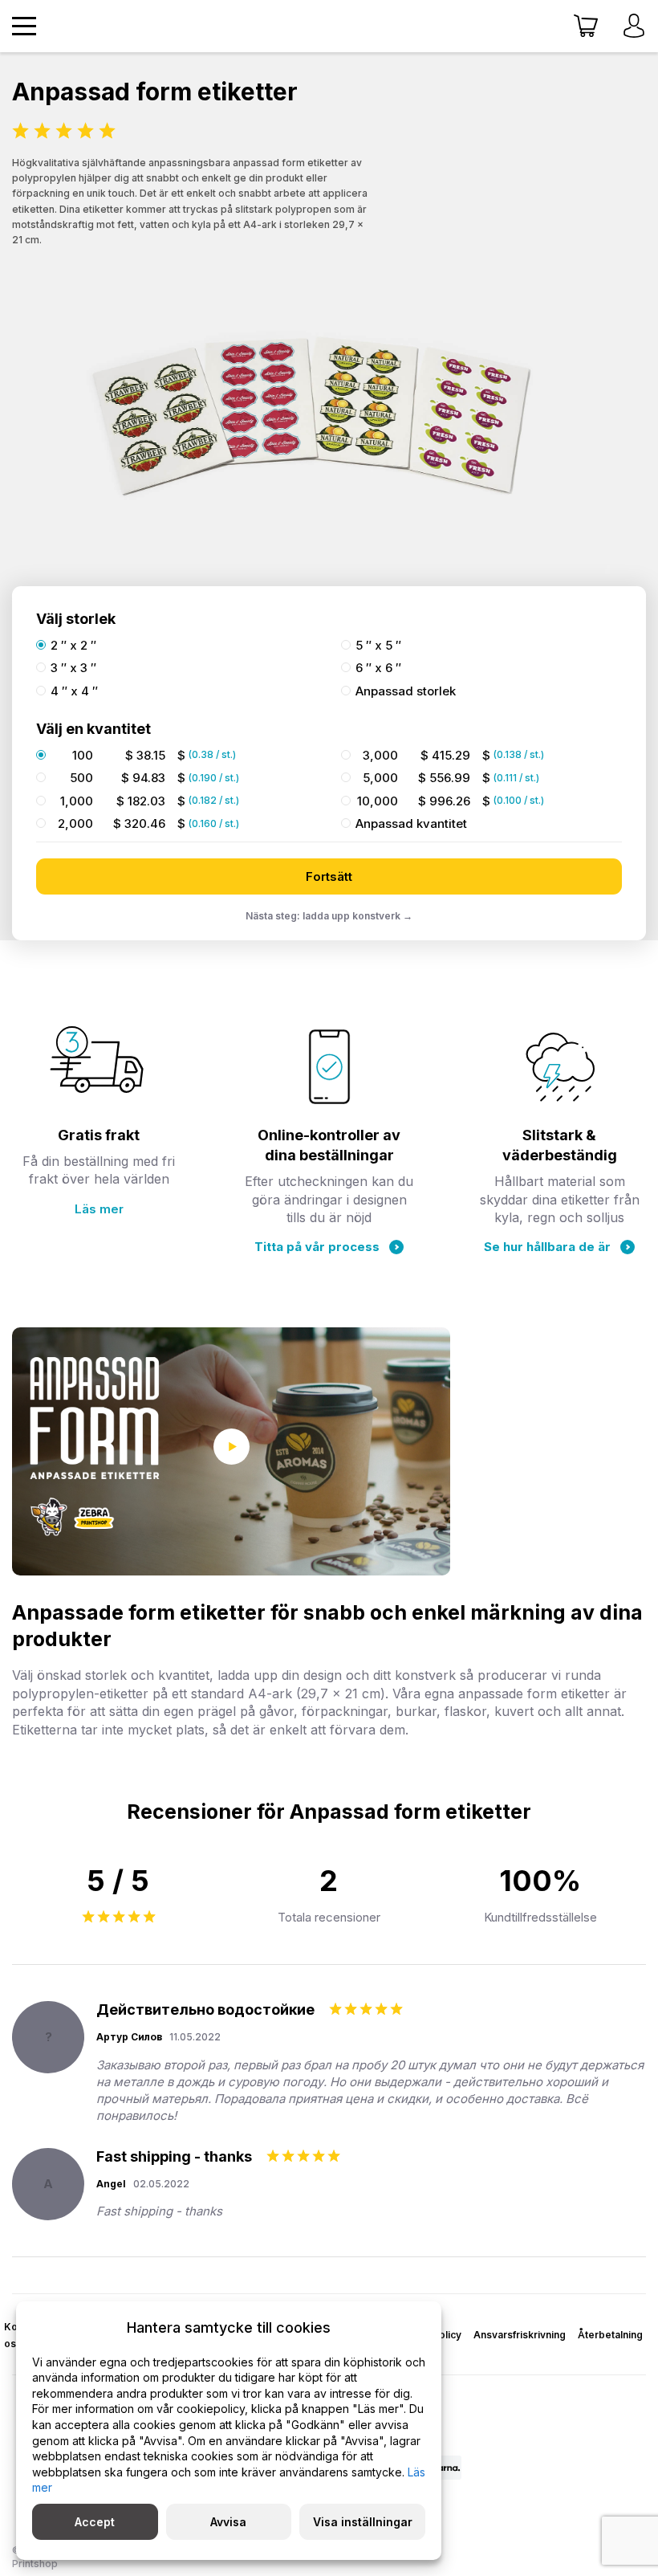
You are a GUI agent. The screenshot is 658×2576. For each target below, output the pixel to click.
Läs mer (99, 1209)
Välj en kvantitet (93, 729)
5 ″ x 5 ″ (378, 646)
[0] (586, 26)
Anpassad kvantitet (411, 824)
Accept (95, 2522)
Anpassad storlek (406, 691)
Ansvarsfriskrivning (520, 2335)
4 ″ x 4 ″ (74, 691)
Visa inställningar (363, 2522)
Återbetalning (610, 2335)
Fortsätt (329, 876)
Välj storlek (76, 619)
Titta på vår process (317, 1247)
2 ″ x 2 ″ (73, 646)
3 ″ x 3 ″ (73, 668)
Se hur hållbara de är (547, 1247)
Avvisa (228, 2522)
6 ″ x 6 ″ (378, 668)
